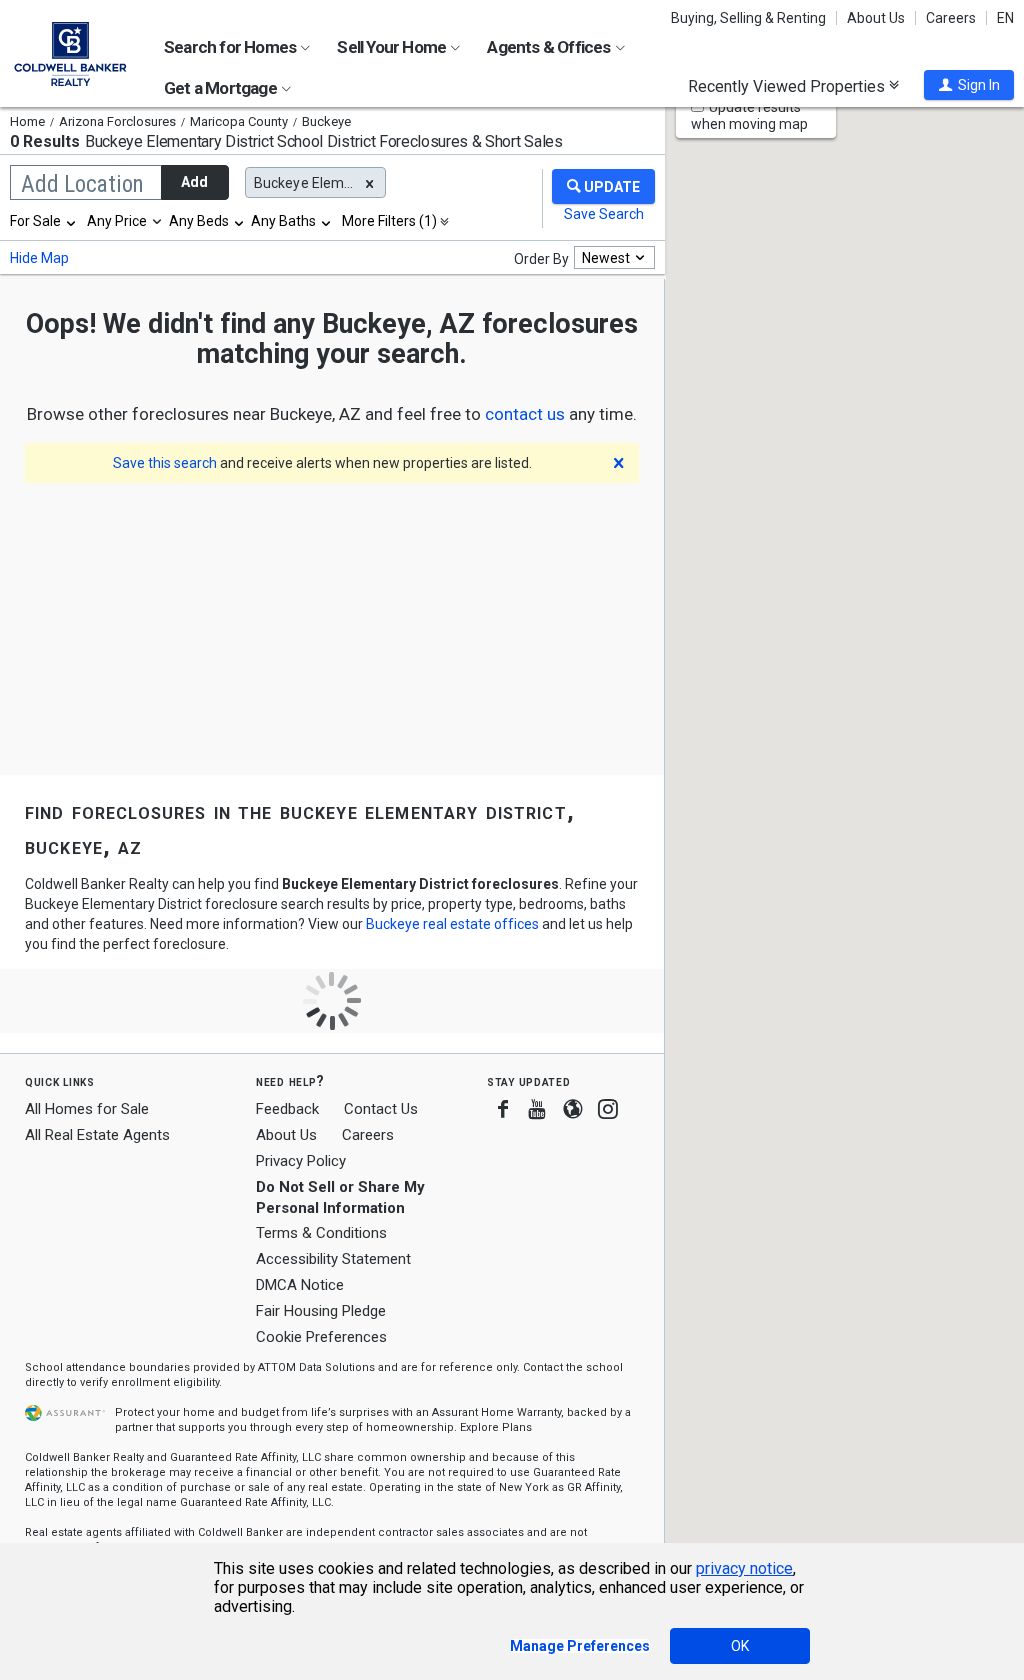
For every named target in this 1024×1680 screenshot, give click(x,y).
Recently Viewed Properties (788, 86)
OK (740, 1646)
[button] (969, 85)
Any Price (117, 221)
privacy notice (744, 1568)
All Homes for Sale (87, 1109)
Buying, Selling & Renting (748, 18)
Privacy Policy (301, 1161)
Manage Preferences (580, 1646)
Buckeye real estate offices (452, 924)
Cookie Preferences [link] (321, 1337)
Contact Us (381, 1109)
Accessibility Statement (333, 1259)
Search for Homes (231, 47)
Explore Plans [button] (496, 1427)
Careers (951, 18)
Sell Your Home (393, 47)
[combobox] (44, 221)
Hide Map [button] (39, 258)
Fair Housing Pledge (321, 1311)
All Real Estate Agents (97, 1135)
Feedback (287, 1109)
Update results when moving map (749, 115)
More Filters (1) (389, 221)
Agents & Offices (550, 47)
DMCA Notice (300, 1285)
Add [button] (194, 182)
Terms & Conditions (321, 1233)
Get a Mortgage (222, 88)
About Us (876, 18)
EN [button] (1005, 18)
